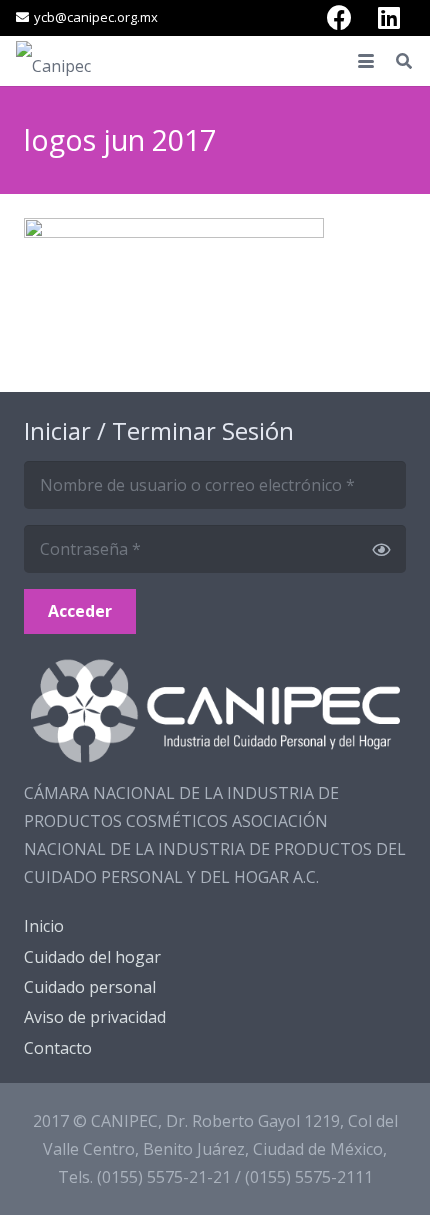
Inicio (44, 926)
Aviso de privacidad (95, 1017)
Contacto (58, 1048)
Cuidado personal (90, 987)
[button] (366, 61)
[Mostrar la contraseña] (381, 549)
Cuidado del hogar (92, 957)
